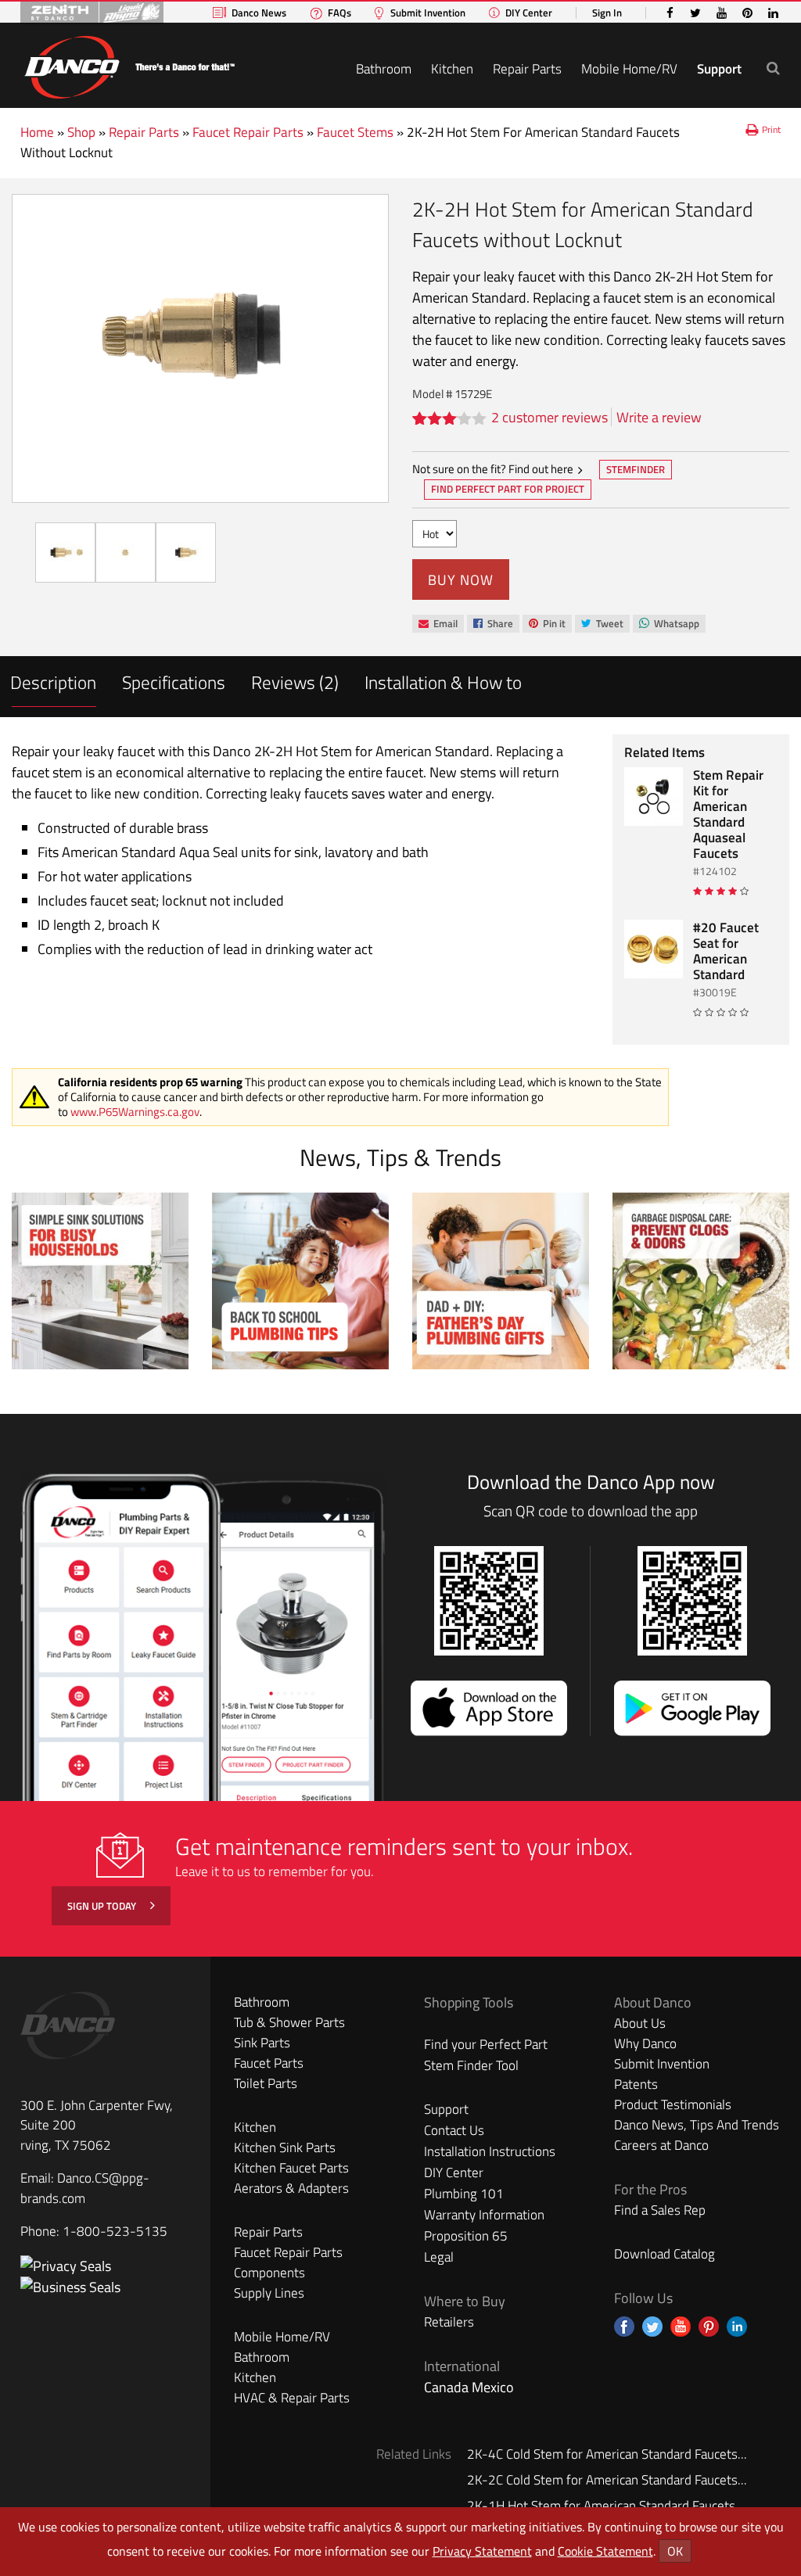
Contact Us (454, 2130)
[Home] (129, 65)
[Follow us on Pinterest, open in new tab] (709, 2327)
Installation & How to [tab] (443, 682)
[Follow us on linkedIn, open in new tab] (737, 2327)
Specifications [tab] (174, 682)
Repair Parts (527, 69)
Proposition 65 (466, 2236)
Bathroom (384, 69)
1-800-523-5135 (115, 2231)
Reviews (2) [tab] (295, 682)
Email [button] (438, 624)
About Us (640, 2023)
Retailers (449, 2322)
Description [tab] (53, 682)
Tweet (602, 624)
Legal (439, 2257)
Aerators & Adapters (291, 2188)
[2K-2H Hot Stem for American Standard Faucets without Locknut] (200, 348)
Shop (81, 132)
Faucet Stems (355, 132)
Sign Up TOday (103, 1906)
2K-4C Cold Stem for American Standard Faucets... (607, 2454)
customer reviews (550, 417)
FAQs (339, 13)
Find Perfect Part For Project (508, 489)
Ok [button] (675, 2551)
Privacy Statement (482, 2551)
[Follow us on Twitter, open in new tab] (652, 2327)
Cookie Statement (605, 2551)
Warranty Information (484, 2215)
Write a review (659, 417)
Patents (636, 2084)
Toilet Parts (266, 2083)
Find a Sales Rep (660, 2210)
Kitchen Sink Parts (285, 2147)
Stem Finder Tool (471, 2065)
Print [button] (771, 129)
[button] (773, 68)
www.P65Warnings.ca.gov (135, 1112)
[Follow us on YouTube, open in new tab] (681, 2327)
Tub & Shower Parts (289, 2022)
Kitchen (452, 69)
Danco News (259, 13)
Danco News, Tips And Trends (697, 2125)
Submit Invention (428, 13)
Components (269, 2273)
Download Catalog (665, 2254)
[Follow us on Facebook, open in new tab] (624, 2327)
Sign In (607, 13)
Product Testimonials (673, 2104)
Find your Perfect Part (486, 2044)
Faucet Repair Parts (248, 132)
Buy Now (461, 580)
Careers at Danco (661, 2145)
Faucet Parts (269, 2063)
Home (37, 132)
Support (719, 69)
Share (493, 624)
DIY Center (529, 13)
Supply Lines (269, 2293)
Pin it (547, 624)
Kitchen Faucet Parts (291, 2168)
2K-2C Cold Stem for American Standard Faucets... (607, 2480)
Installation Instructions (490, 2151)
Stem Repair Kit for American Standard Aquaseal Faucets (728, 814)
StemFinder (635, 471)
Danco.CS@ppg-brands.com (85, 2188)
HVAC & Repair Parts (292, 2398)
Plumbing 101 (464, 2194)
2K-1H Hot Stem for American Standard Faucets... (606, 2506)
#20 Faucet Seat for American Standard (726, 951)
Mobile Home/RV (629, 69)
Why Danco (645, 2043)
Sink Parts (262, 2043)
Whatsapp (669, 624)
